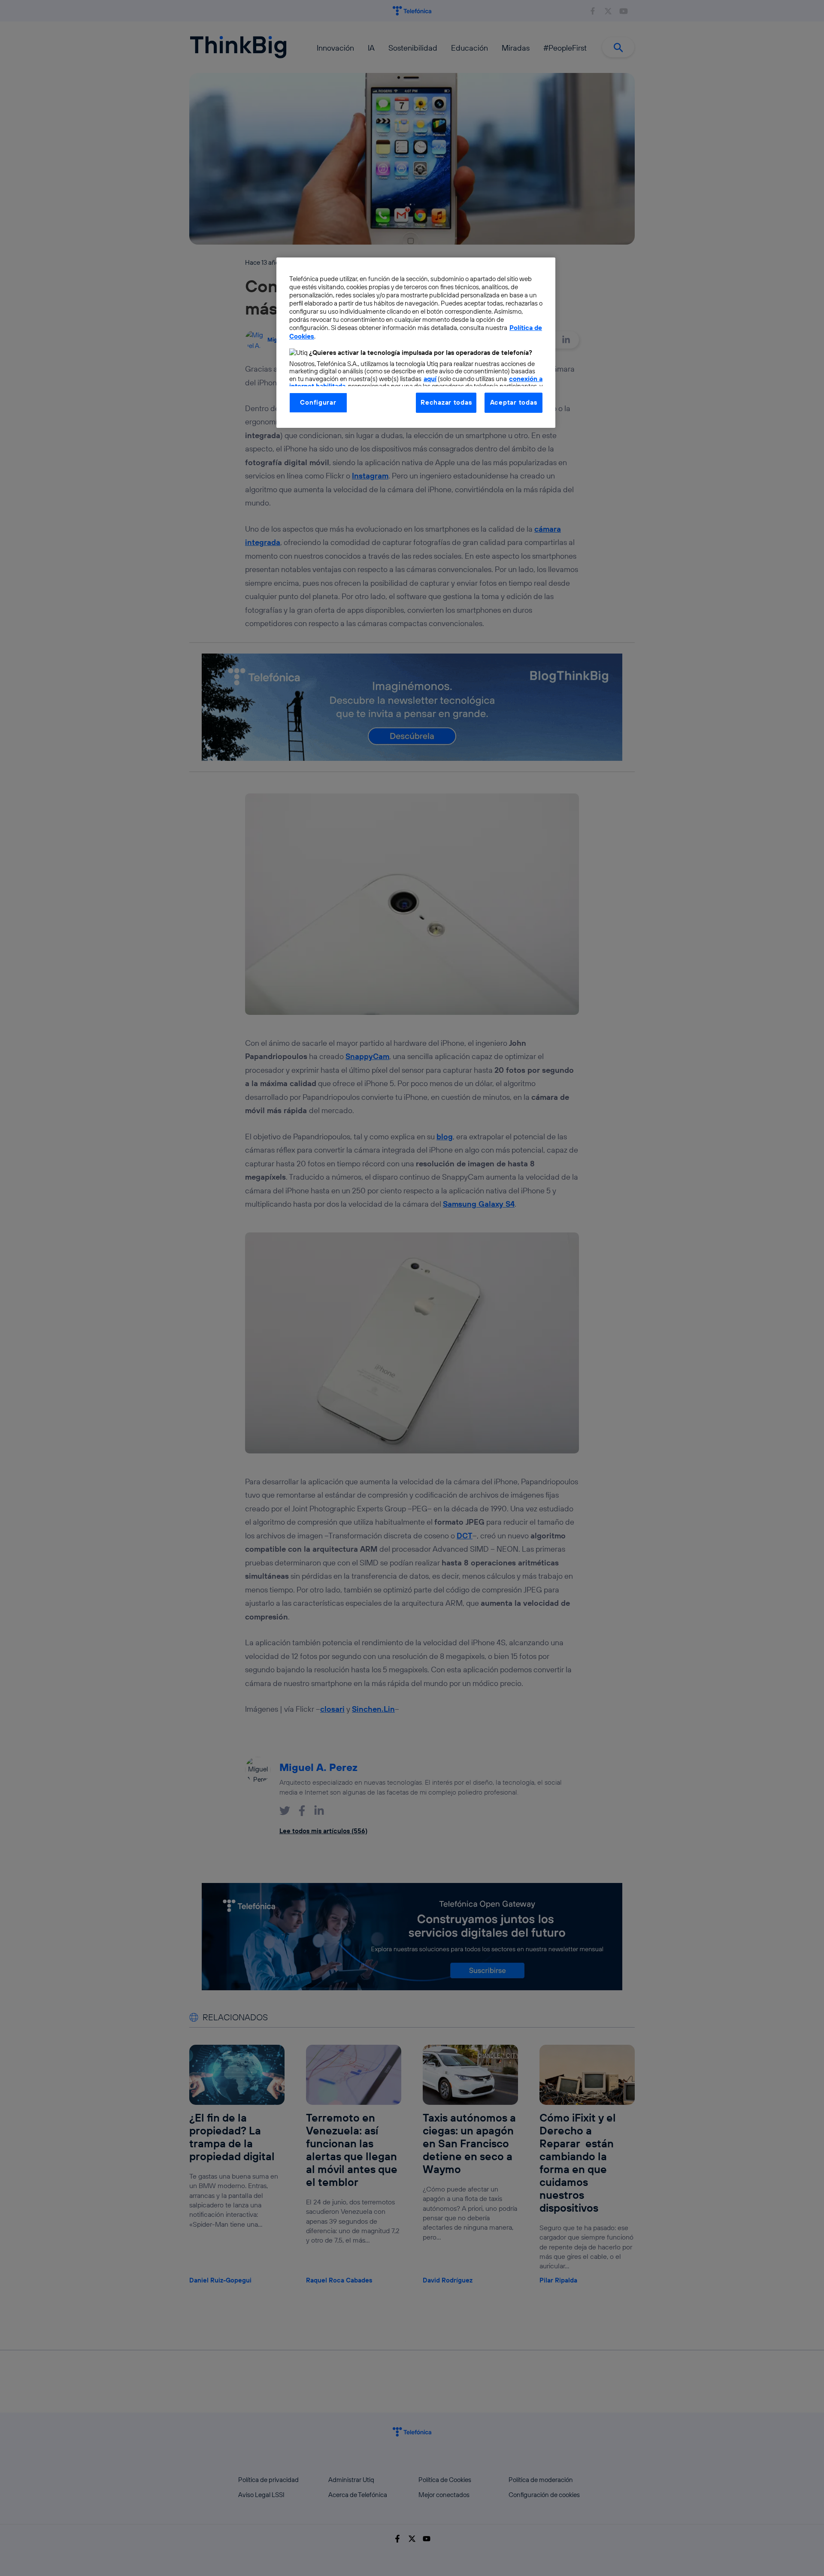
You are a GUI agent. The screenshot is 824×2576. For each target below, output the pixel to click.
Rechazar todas (446, 402)
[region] (416, 342)
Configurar (318, 402)
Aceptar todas (514, 402)
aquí (430, 379)
